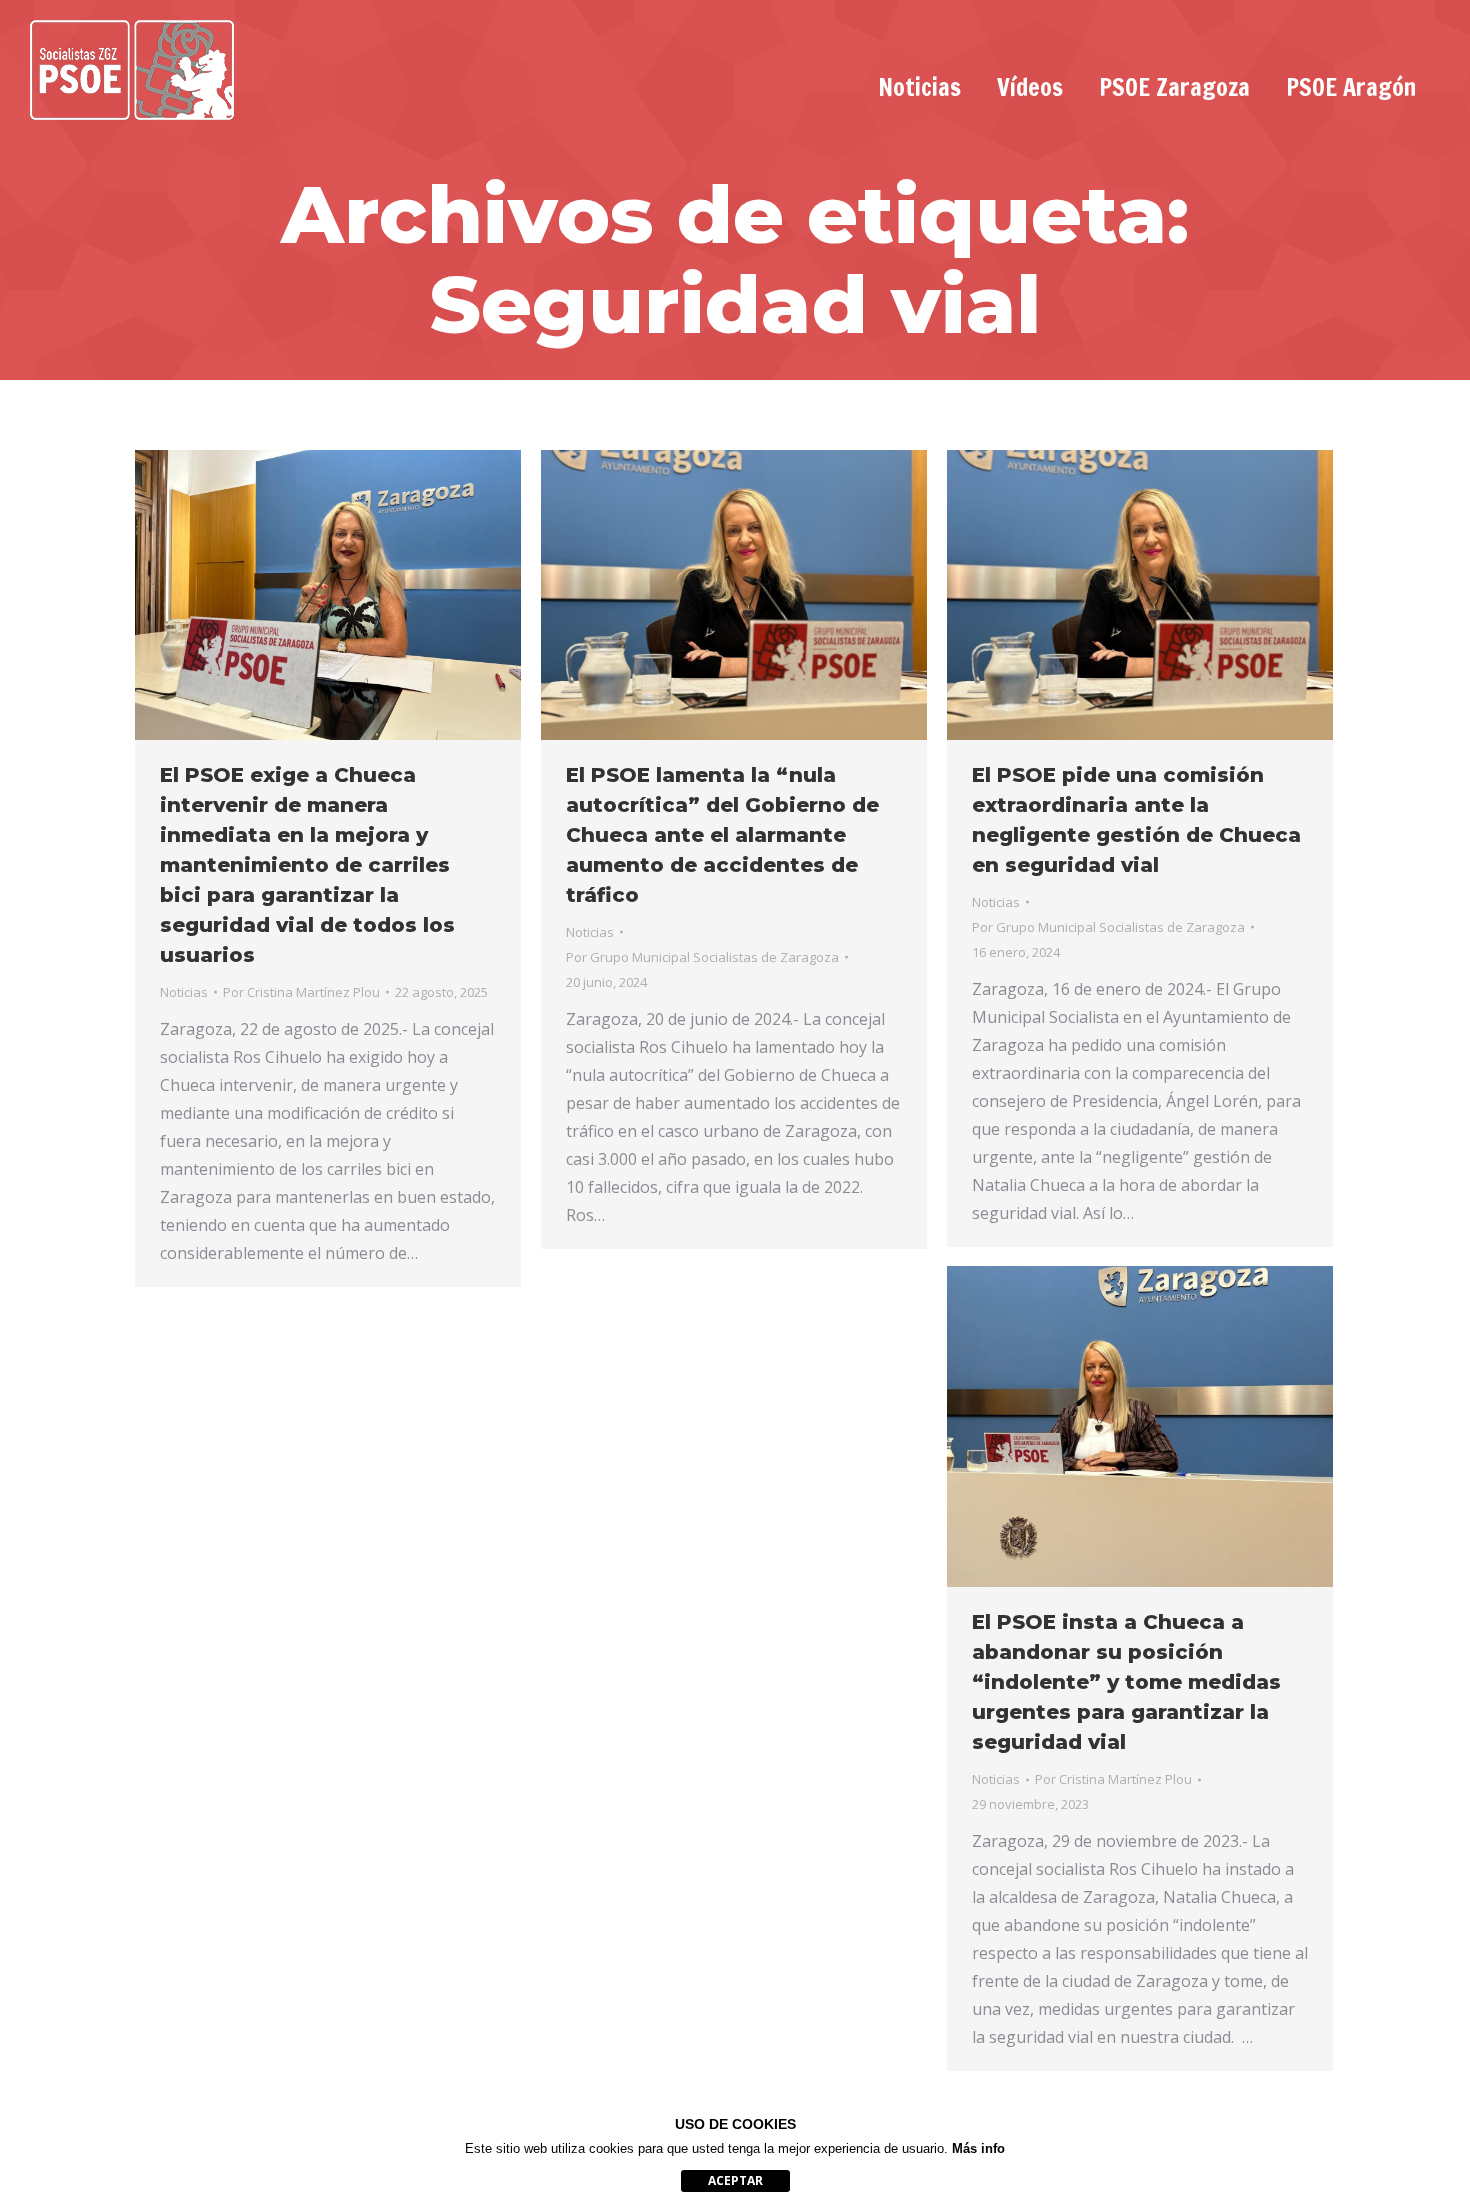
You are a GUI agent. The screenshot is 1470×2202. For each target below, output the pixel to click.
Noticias (184, 992)
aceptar (735, 2180)
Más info (978, 2148)
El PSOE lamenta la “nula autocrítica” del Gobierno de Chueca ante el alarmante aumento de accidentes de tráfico (722, 835)
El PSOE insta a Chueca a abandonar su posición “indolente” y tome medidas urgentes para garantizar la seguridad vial (1126, 1682)
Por (301, 992)
